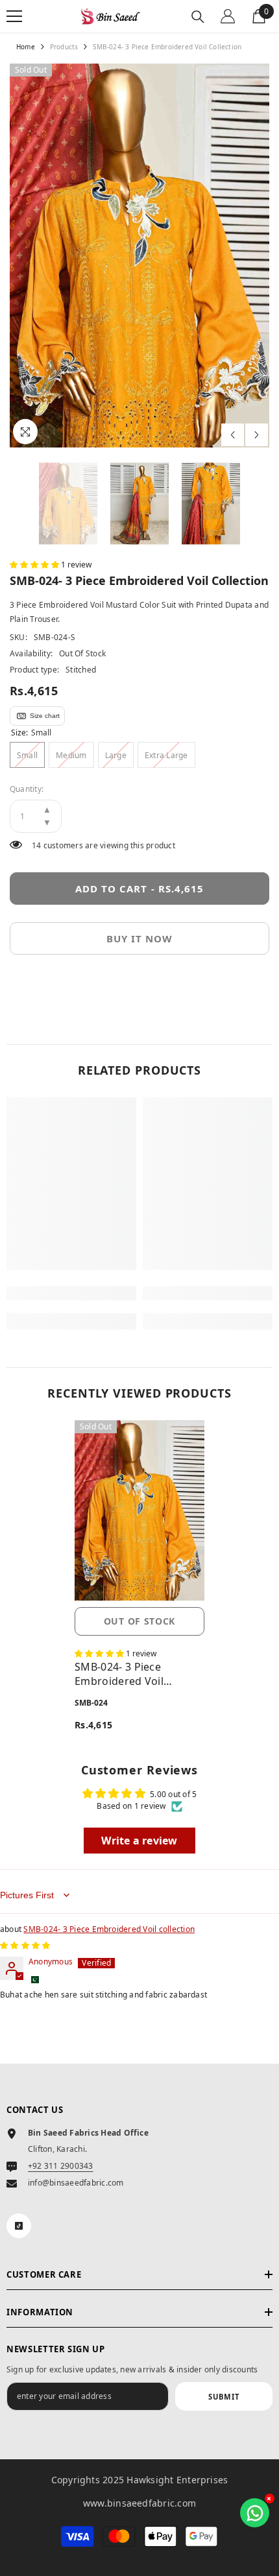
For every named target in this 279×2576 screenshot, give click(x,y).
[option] (139, 256)
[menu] (14, 16)
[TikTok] (19, 2226)
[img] (25, 1945)
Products (64, 47)
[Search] (198, 17)
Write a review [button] (139, 1841)
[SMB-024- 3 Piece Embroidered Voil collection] (139, 1511)
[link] (71, 1293)
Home (26, 47)
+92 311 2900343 (61, 2166)
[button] (233, 435)
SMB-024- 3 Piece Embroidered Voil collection (119, 1674)
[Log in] (228, 16)
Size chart (45, 716)
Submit (224, 2397)
